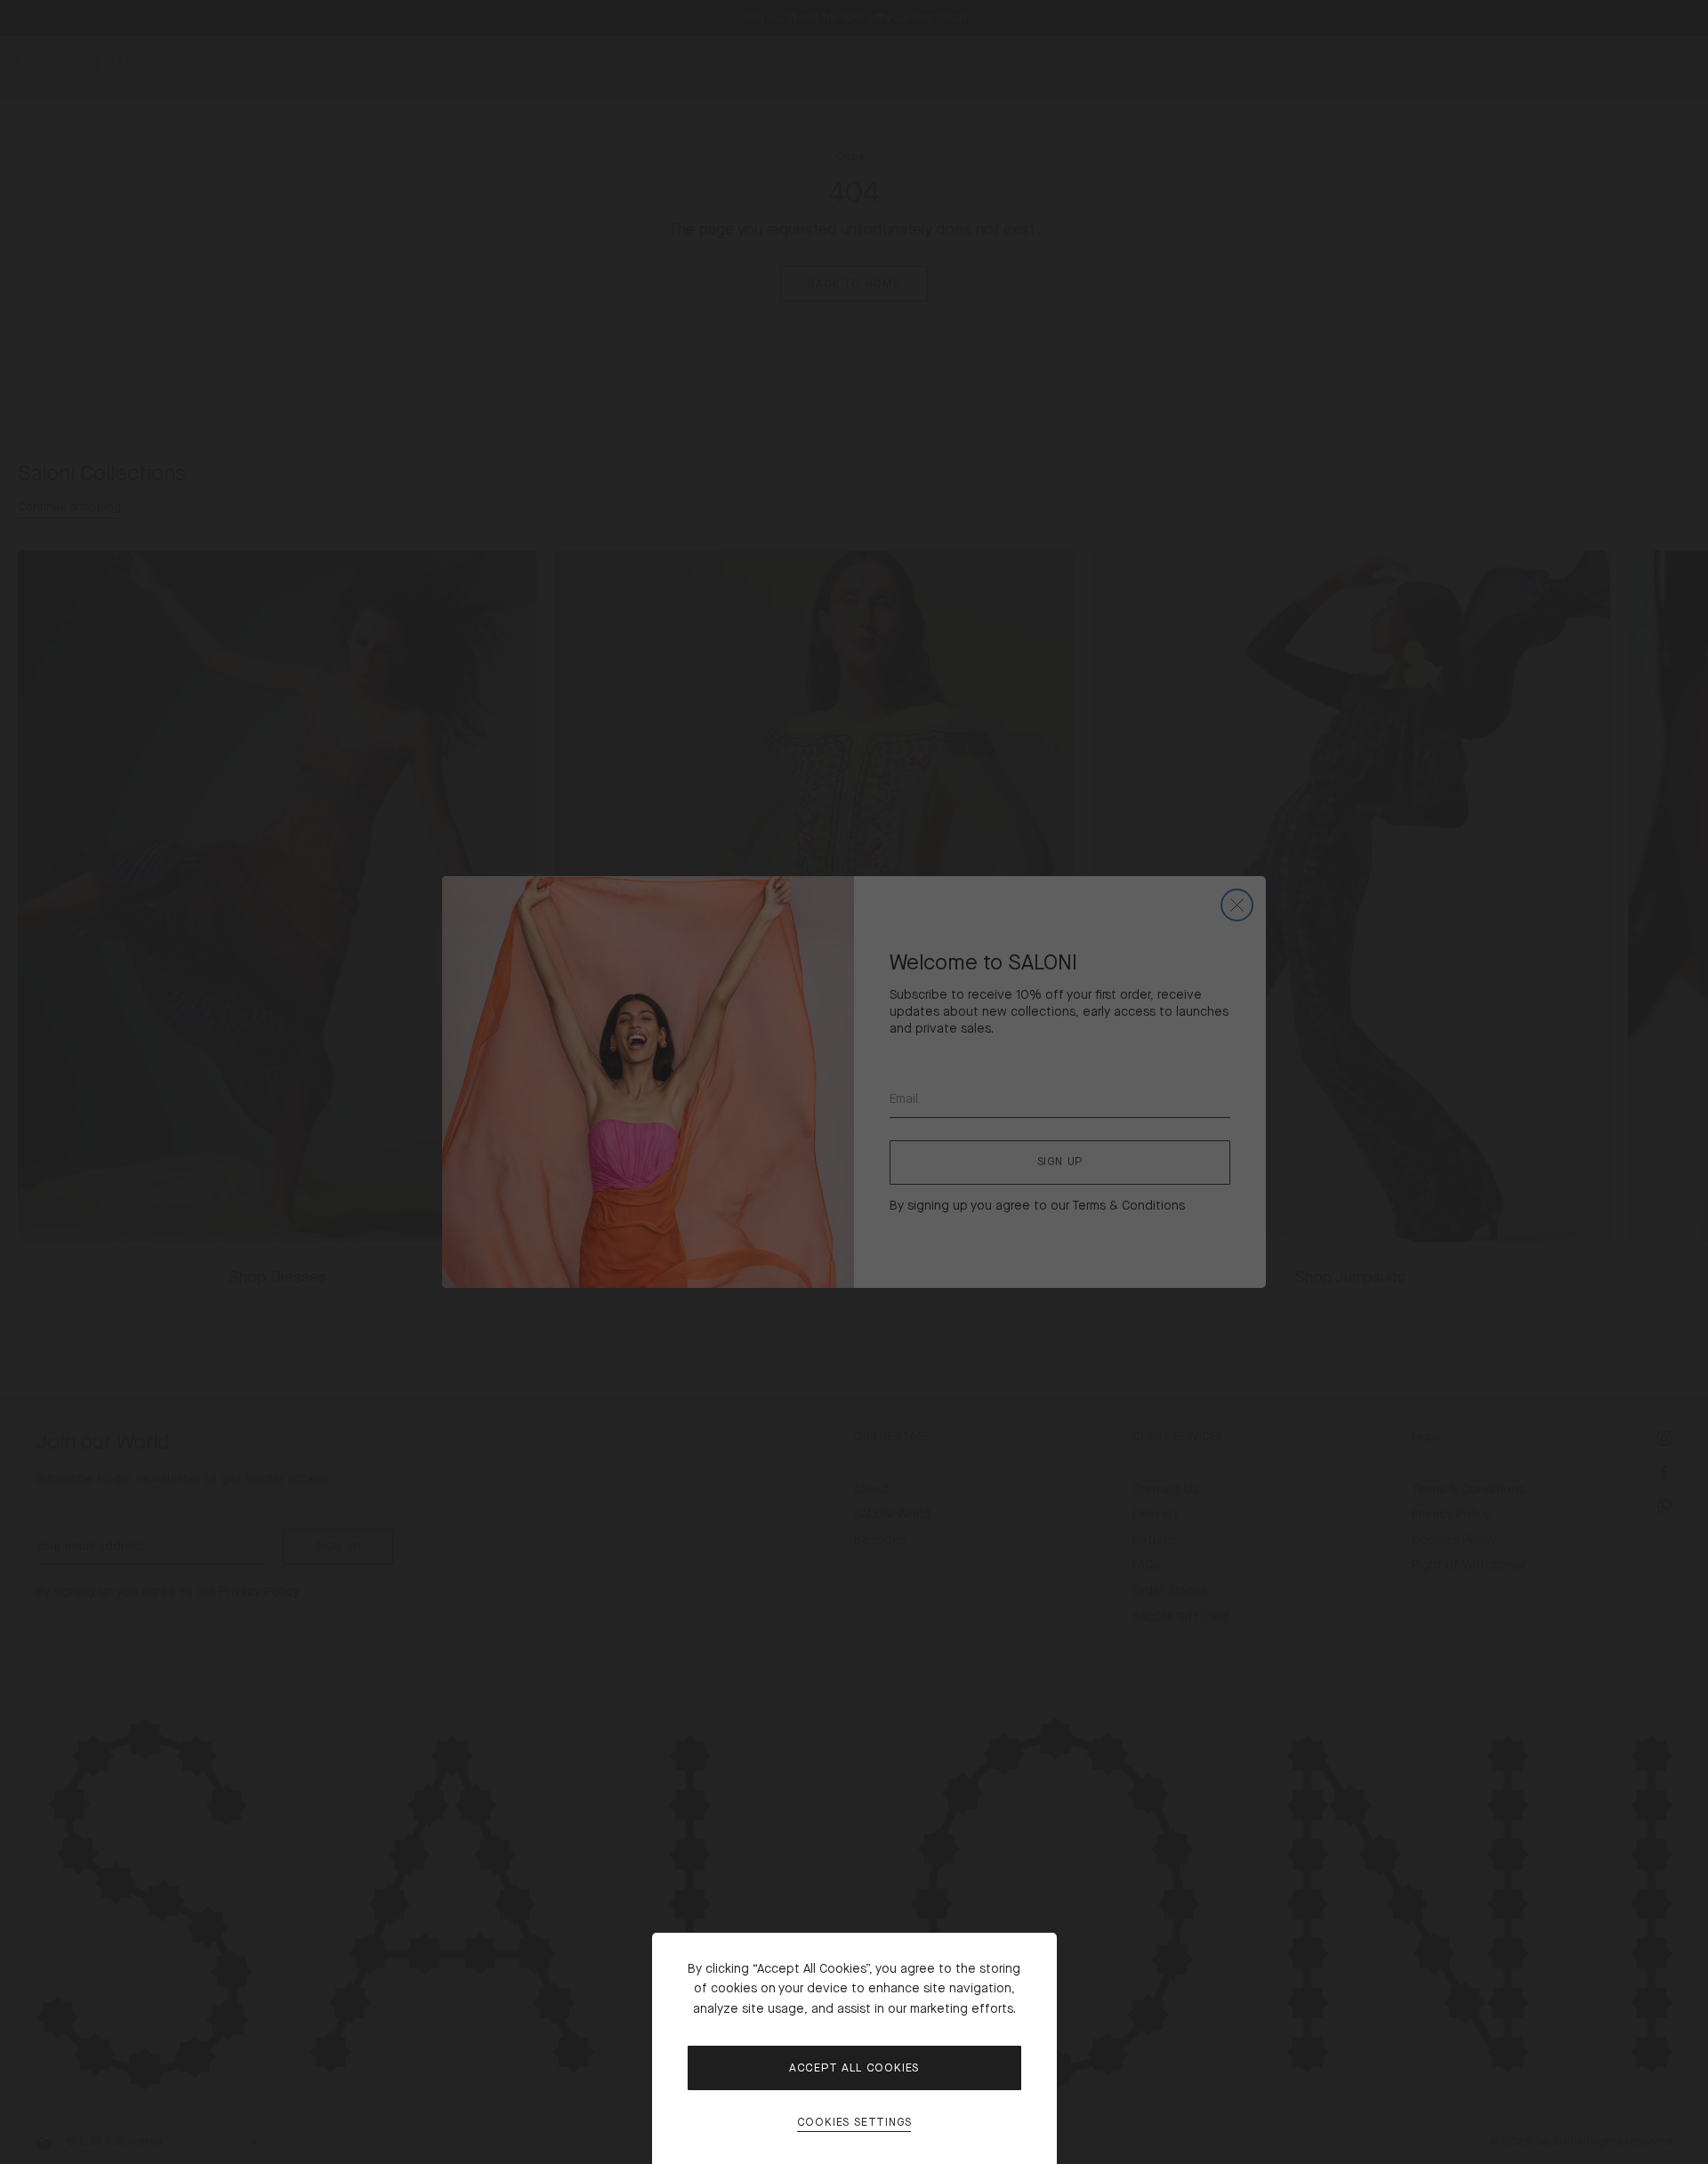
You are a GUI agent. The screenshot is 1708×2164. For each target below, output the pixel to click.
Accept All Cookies (854, 2068)
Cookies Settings (854, 2123)
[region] (854, 1082)
